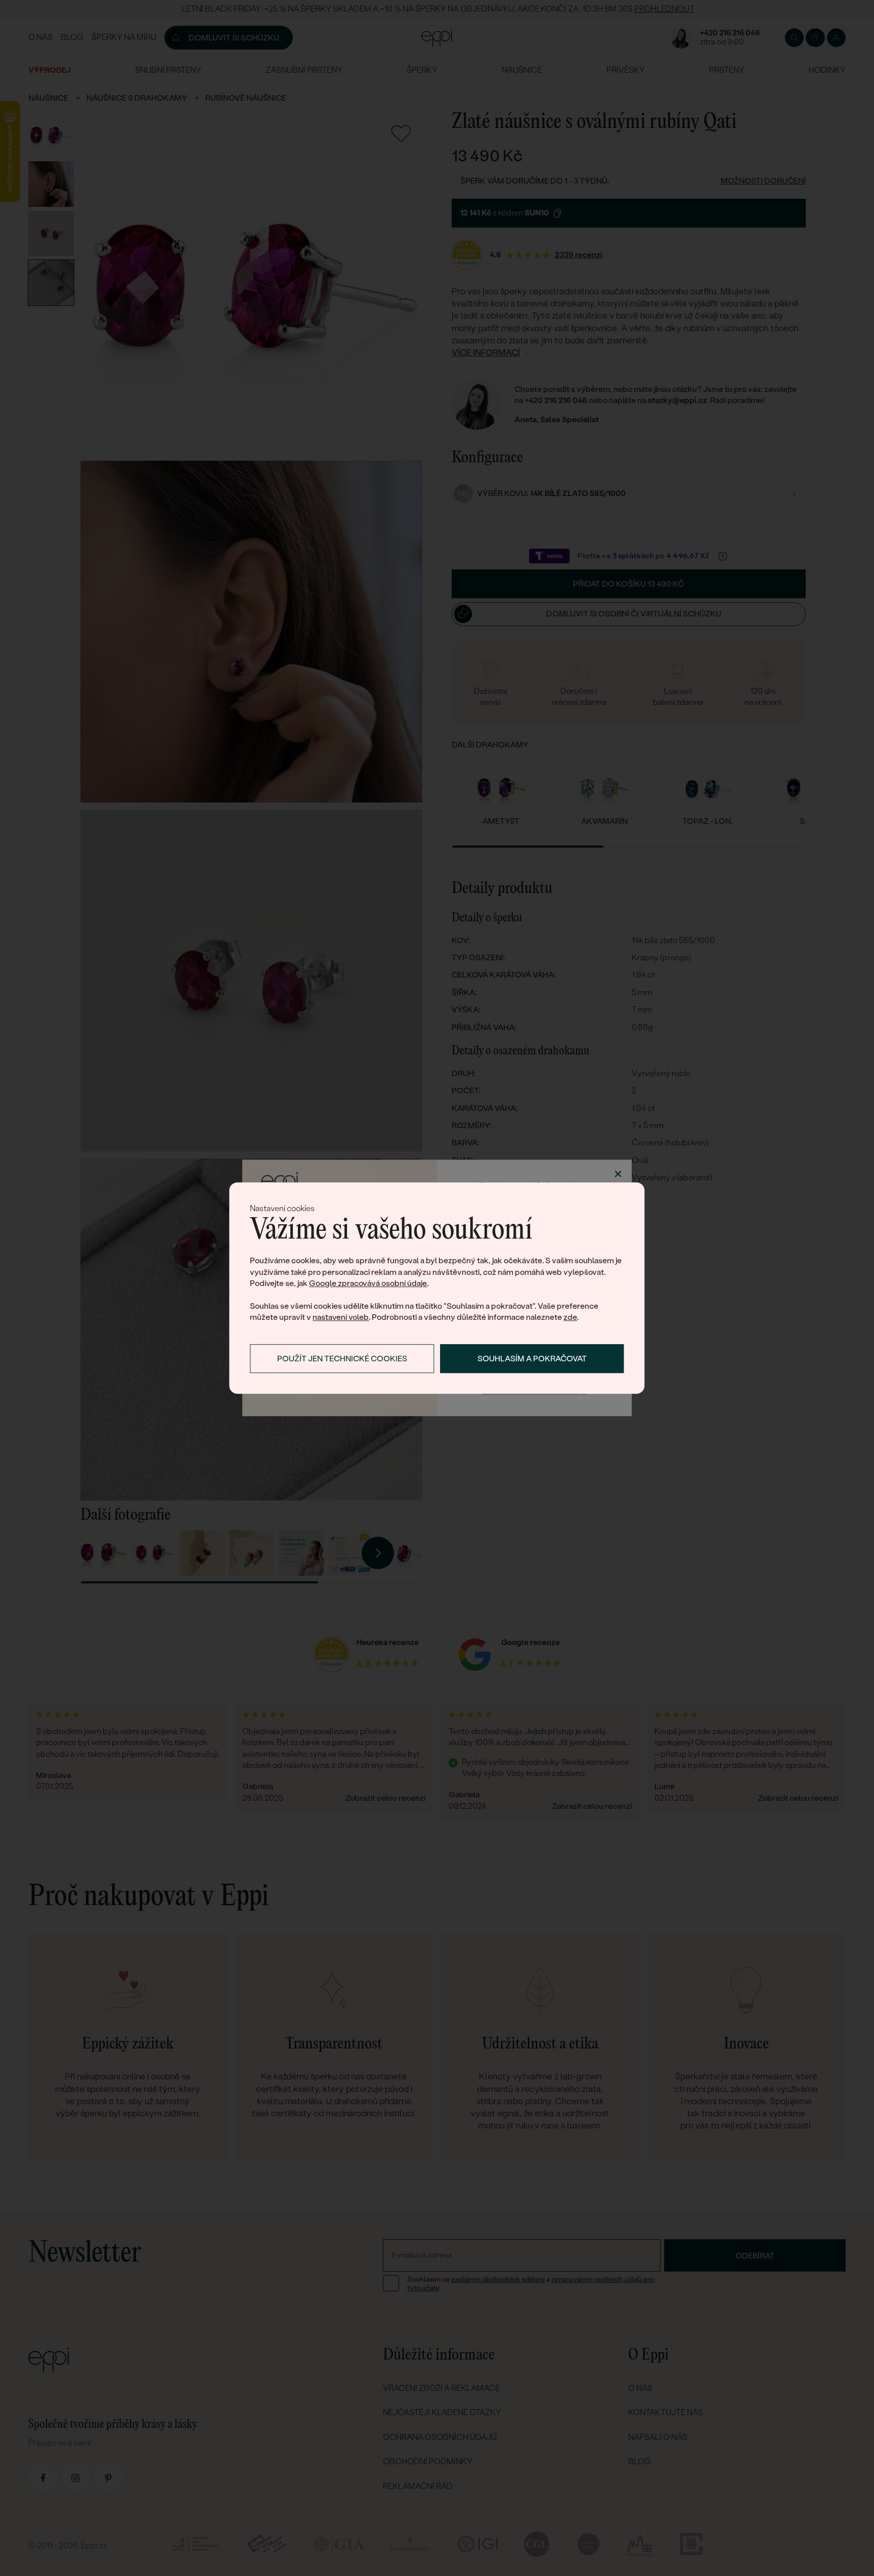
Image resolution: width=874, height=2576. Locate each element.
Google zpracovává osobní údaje (368, 1283)
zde (570, 1318)
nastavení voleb (341, 1318)
